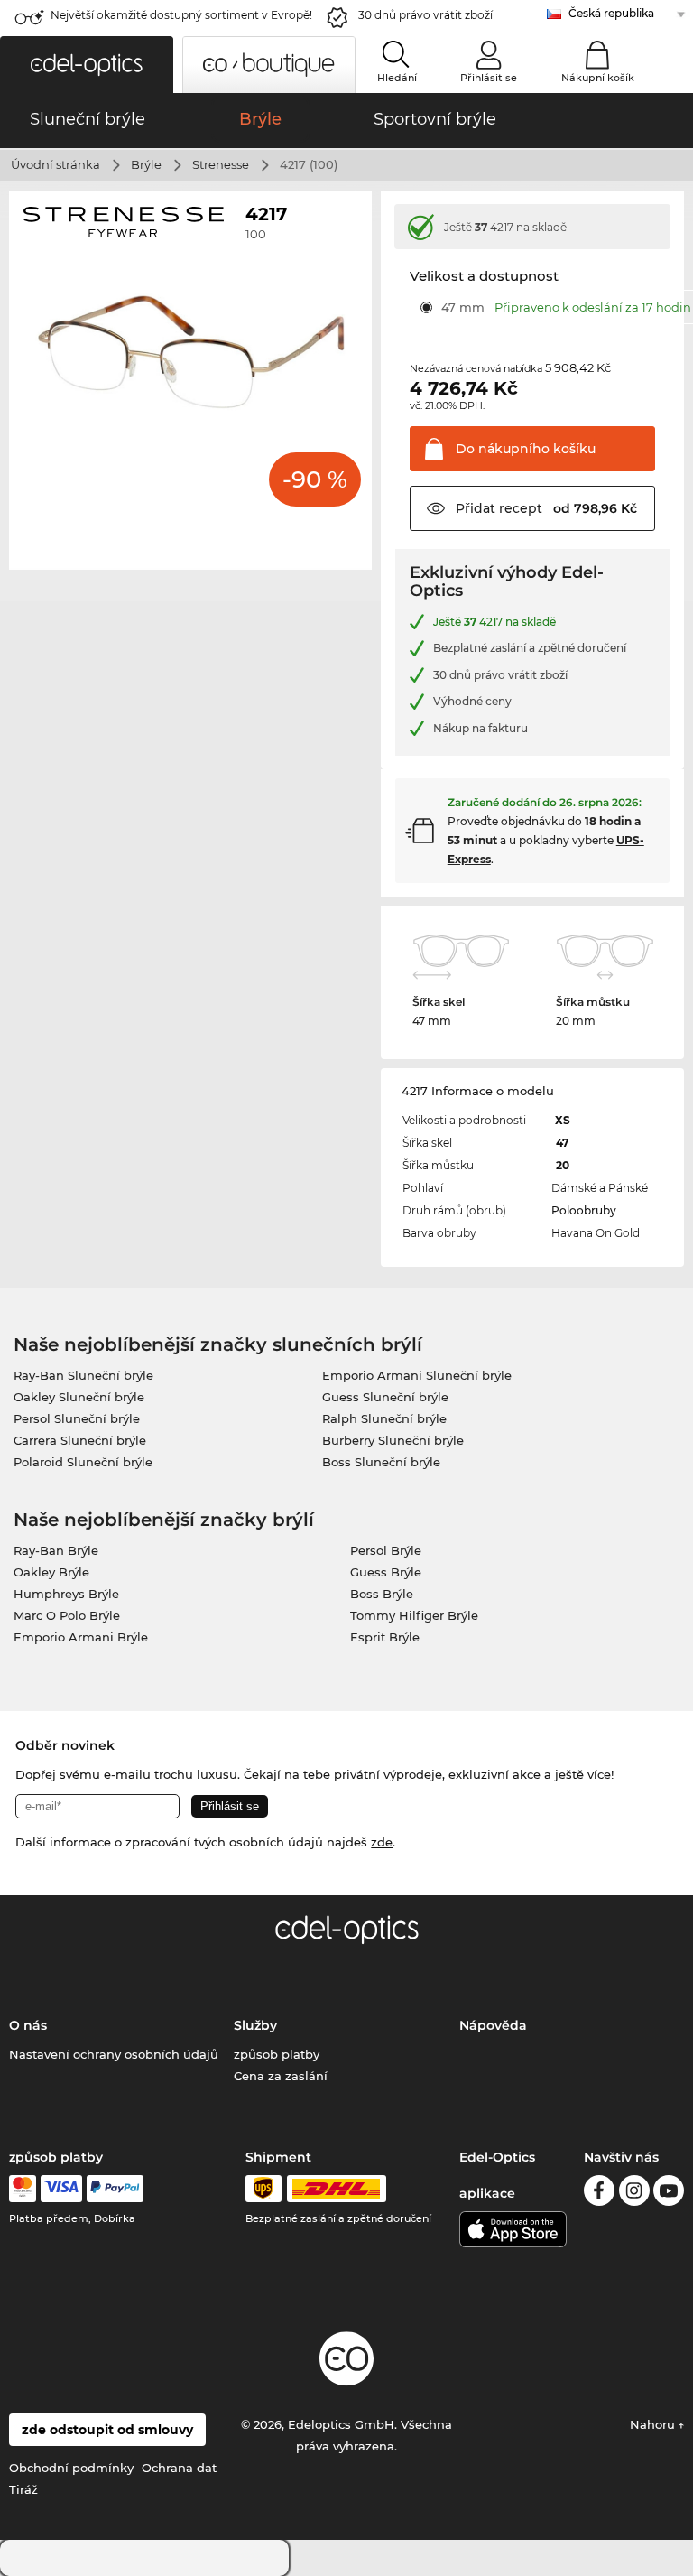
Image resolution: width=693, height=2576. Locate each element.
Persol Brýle (386, 1550)
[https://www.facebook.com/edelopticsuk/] (599, 2194)
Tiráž (23, 2489)
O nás (28, 2025)
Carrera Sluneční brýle (80, 1440)
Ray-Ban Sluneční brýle (83, 1375)
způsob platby (277, 2054)
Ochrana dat (179, 2468)
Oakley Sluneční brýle (79, 1397)
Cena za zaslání (281, 2076)
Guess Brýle (386, 1572)
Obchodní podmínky (71, 2468)
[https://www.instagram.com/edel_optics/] (634, 2194)
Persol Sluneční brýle (77, 1418)
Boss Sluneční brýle (381, 1462)
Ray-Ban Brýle (56, 1550)
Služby (255, 2025)
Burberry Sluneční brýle (393, 1440)
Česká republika (611, 13)
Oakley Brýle (51, 1572)
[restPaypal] (115, 2189)
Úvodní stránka (55, 164)
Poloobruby (584, 1210)
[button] (87, 65)
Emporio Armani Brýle (81, 1637)
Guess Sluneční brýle (385, 1397)
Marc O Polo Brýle (67, 1615)
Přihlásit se (489, 78)
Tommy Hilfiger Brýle (414, 1615)
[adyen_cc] (23, 2189)
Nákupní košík (598, 78)
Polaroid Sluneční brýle (83, 1462)
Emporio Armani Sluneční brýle (417, 1375)
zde (382, 1842)
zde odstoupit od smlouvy (107, 2430)
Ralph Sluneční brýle (384, 1418)
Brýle (146, 164)
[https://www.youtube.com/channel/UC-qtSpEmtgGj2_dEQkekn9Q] (669, 2194)
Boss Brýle (382, 1594)
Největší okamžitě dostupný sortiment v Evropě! (181, 15)
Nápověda (493, 2025)
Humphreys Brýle (66, 1594)
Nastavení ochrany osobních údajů (114, 2054)
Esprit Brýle (385, 1637)
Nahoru (654, 2424)
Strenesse (221, 164)
